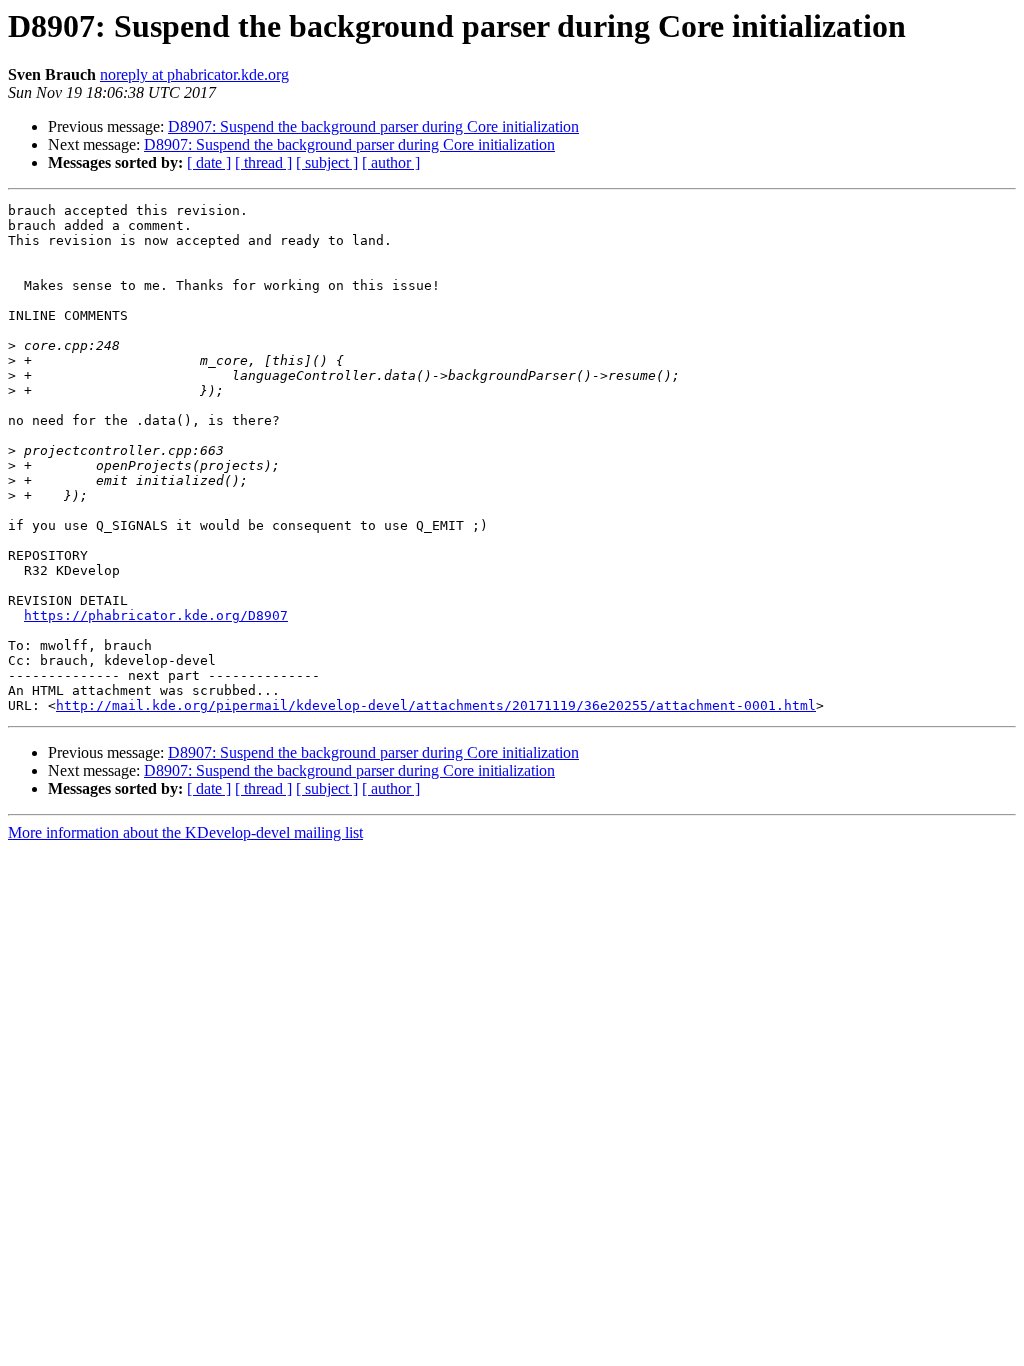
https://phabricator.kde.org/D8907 (156, 615)
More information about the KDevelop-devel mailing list (185, 832)
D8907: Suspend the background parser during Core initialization (373, 126)
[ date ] (209, 162)
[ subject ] (327, 162)
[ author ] (391, 162)
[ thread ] (263, 162)
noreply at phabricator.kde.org (194, 74)
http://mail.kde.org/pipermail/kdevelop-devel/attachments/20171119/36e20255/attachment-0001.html (436, 705)
